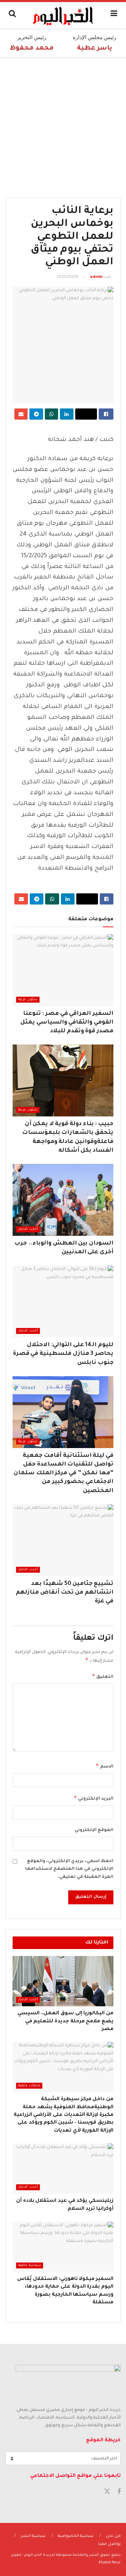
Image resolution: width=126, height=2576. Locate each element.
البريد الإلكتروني (93, 1798)
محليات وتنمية (29, 2086)
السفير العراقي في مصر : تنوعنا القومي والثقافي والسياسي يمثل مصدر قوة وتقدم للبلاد (67, 1023)
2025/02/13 (67, 277)
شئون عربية (28, 1000)
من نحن (113, 2536)
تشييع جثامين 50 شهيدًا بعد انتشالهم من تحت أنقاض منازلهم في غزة (65, 1593)
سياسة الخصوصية (76, 2536)
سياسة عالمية (30, 2265)
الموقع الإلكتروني (94, 1830)
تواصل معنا (110, 2544)
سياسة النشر (33, 2536)
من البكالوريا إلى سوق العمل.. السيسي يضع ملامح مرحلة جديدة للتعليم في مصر (65, 2021)
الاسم (104, 1766)
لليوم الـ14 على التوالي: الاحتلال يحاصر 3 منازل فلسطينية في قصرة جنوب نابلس (63, 1354)
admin (96, 277)
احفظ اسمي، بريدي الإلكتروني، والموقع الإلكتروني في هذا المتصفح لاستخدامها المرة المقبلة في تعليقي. (69, 1869)
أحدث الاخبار (28, 1229)
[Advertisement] (63, 124)
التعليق (103, 1676)
